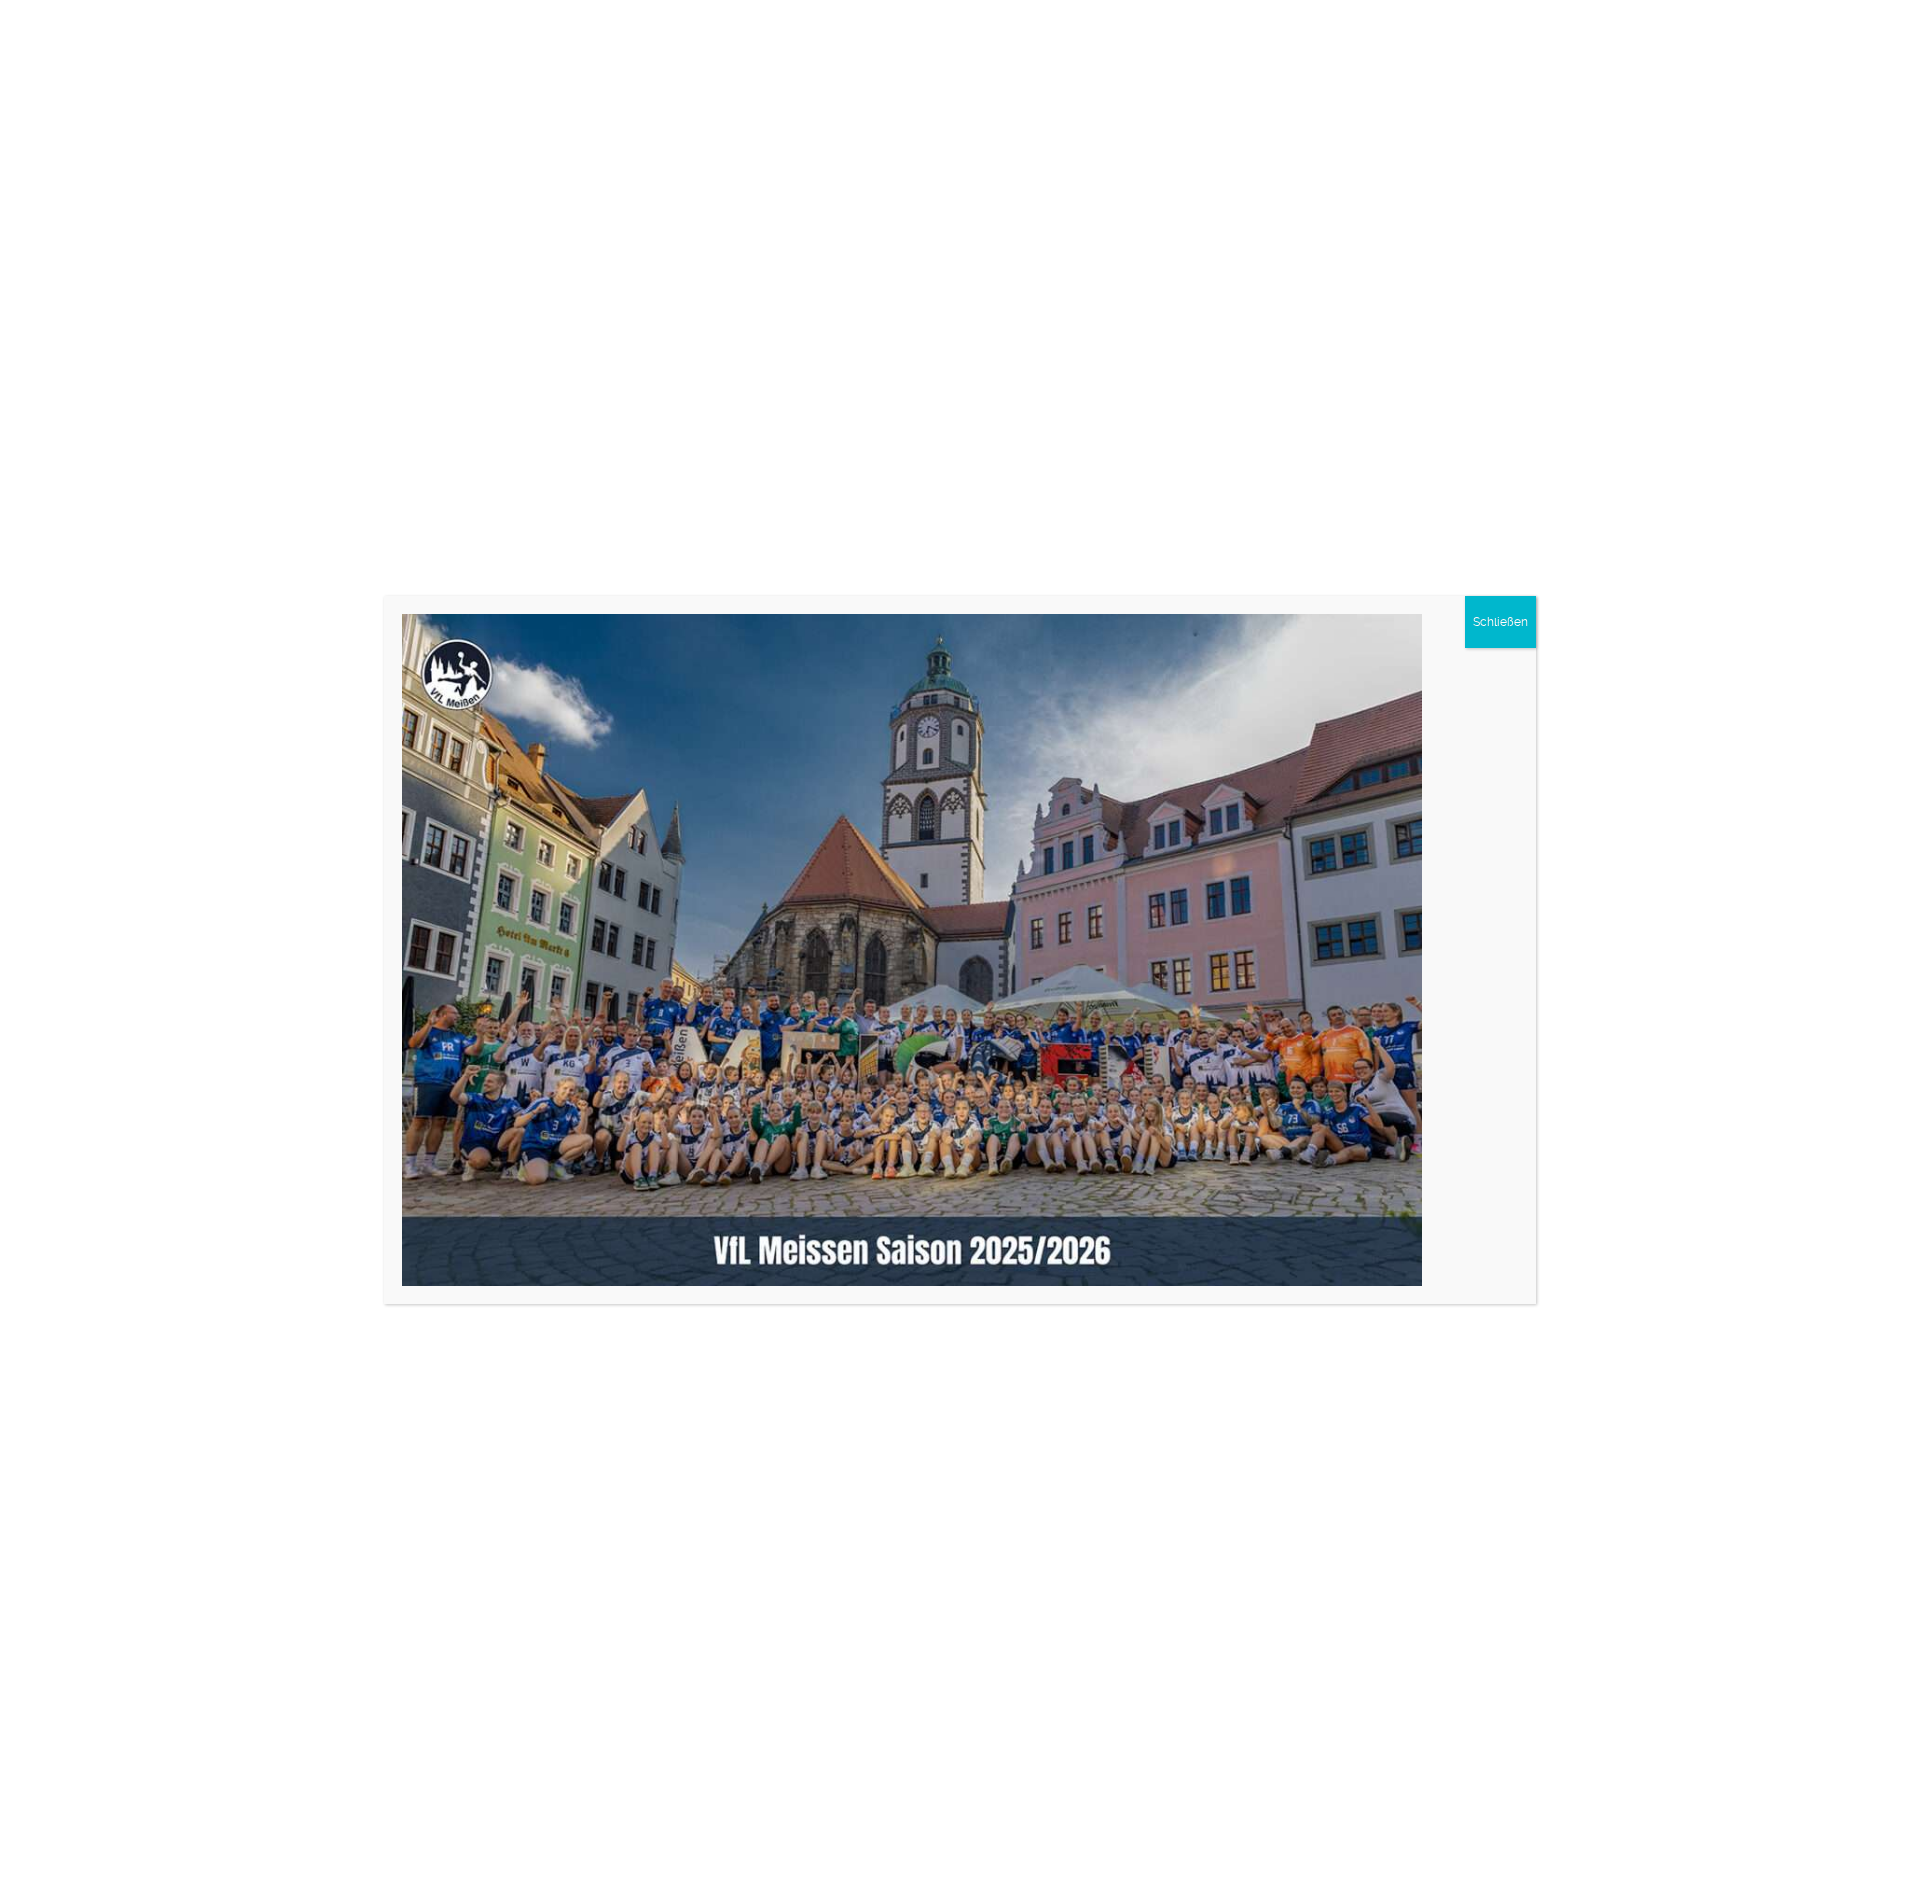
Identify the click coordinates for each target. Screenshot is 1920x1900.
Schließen (1500, 622)
